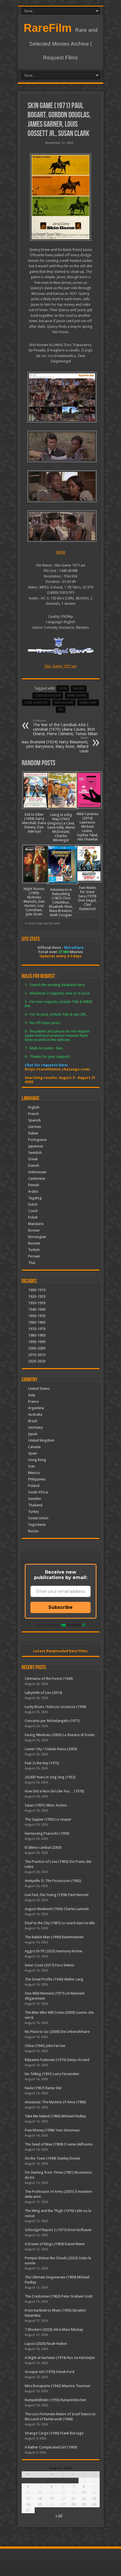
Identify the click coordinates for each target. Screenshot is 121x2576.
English (34, 1107)
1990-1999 (37, 1342)
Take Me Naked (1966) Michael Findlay (55, 2116)
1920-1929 (37, 1296)
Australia (35, 1414)
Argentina (36, 1408)
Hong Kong (37, 1460)
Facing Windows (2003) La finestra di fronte (60, 1735)
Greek (33, 1159)
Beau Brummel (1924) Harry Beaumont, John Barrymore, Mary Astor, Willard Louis (54, 745)
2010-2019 (37, 1355)
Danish (34, 1166)
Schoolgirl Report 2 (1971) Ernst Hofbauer (58, 2230)
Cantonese (37, 1178)
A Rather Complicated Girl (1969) (51, 2447)
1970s (63, 689)
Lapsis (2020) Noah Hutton (46, 2344)
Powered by (47, 1625)
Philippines (37, 1479)
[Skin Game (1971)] (61, 197)
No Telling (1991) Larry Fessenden (52, 2074)
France (33, 1401)
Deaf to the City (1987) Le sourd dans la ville (60, 1923)
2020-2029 (37, 1361)
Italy (32, 1395)
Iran (32, 1466)
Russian (34, 1243)
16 (94, 2493)
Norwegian (37, 1237)
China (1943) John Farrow (45, 2046)
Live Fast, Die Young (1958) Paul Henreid (57, 1895)
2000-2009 (37, 1348)
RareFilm (48, 28)
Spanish (34, 1120)
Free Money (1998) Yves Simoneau (52, 2130)
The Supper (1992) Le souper (48, 1819)
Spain (33, 1453)
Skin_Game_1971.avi (60, 666)
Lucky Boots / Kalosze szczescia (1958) (55, 1707)
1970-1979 (37, 1329)
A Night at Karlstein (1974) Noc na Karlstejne (60, 2358)
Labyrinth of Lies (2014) (43, 1693)
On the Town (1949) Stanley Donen (52, 2158)
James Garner (77, 696)
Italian (33, 1133)
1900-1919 (37, 1290)
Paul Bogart (64, 703)
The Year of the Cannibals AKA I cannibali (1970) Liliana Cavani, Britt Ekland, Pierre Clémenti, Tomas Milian (65, 727)
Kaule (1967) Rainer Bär (43, 2088)
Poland (34, 1486)
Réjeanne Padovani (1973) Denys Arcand (57, 2060)
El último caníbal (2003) (43, 1847)
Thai (32, 1263)
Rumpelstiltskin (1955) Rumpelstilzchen (56, 2400)
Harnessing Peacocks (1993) (47, 1833)
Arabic (33, 1191)
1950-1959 (37, 1316)
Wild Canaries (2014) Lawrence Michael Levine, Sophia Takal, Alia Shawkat (88, 827)
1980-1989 (37, 1335)
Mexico (34, 1473)
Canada (34, 1447)
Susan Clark (88, 703)
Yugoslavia (37, 1525)
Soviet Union (38, 1518)
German (35, 1127)
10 (28, 2493)
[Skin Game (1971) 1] (61, 526)
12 (51, 2493)
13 (63, 2493)
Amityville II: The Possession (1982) (53, 1881)
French (33, 1114)
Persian (34, 1256)
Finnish (34, 1185)
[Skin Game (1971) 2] (61, 486)
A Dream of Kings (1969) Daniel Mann (55, 2244)
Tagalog (35, 1198)
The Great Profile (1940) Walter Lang (54, 1979)
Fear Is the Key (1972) (42, 1763)
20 (63, 2498)
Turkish (34, 1250)
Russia (33, 1531)
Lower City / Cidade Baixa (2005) (51, 1749)
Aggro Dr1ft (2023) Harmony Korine (53, 1951)
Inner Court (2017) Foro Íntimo (50, 1965)
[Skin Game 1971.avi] (61, 397)
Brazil (33, 1421)
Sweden (35, 1499)
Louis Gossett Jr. (36, 703)
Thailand (35, 1505)
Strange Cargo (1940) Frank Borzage (54, 2433)
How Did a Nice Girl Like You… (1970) (54, 1791)
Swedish (35, 1153)
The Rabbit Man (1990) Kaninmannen (54, 1937)
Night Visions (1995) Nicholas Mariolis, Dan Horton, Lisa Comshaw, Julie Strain (34, 901)
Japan (33, 1434)
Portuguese (37, 1140)
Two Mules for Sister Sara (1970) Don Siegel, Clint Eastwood (87, 898)
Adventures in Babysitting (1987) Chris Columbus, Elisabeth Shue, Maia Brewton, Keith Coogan (61, 902)
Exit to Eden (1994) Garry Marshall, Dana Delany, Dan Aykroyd (34, 823)
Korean (34, 1230)
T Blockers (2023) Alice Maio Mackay (54, 2329)
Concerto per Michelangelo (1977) (52, 1721)
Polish (33, 1217)
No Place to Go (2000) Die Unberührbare (57, 2032)
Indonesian (37, 1172)
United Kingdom (41, 1440)
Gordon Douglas (48, 696)
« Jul (59, 2515)
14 (73, 2493)
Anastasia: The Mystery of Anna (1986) (55, 2102)
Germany (35, 1427)
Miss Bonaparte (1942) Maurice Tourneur (58, 2386)
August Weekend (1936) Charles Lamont (57, 1909)
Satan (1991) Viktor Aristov (46, 1805)
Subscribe (60, 1607)
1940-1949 (37, 1309)
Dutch (33, 1204)
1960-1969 (37, 1322)
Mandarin (36, 1224)
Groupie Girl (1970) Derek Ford (50, 2372)
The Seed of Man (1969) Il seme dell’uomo (59, 2144)
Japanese (36, 1146)
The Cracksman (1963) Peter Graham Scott (59, 2296)
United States (39, 1389)
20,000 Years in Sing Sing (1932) (50, 1777)
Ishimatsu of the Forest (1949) (49, 1679)
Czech (33, 1211)
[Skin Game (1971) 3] (61, 446)
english (79, 689)
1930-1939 (37, 1303)
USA (61, 710)
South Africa (38, 1492)
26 (51, 2504)
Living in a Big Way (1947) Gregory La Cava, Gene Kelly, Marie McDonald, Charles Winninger (61, 827)
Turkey (33, 1512)
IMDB (61, 552)
